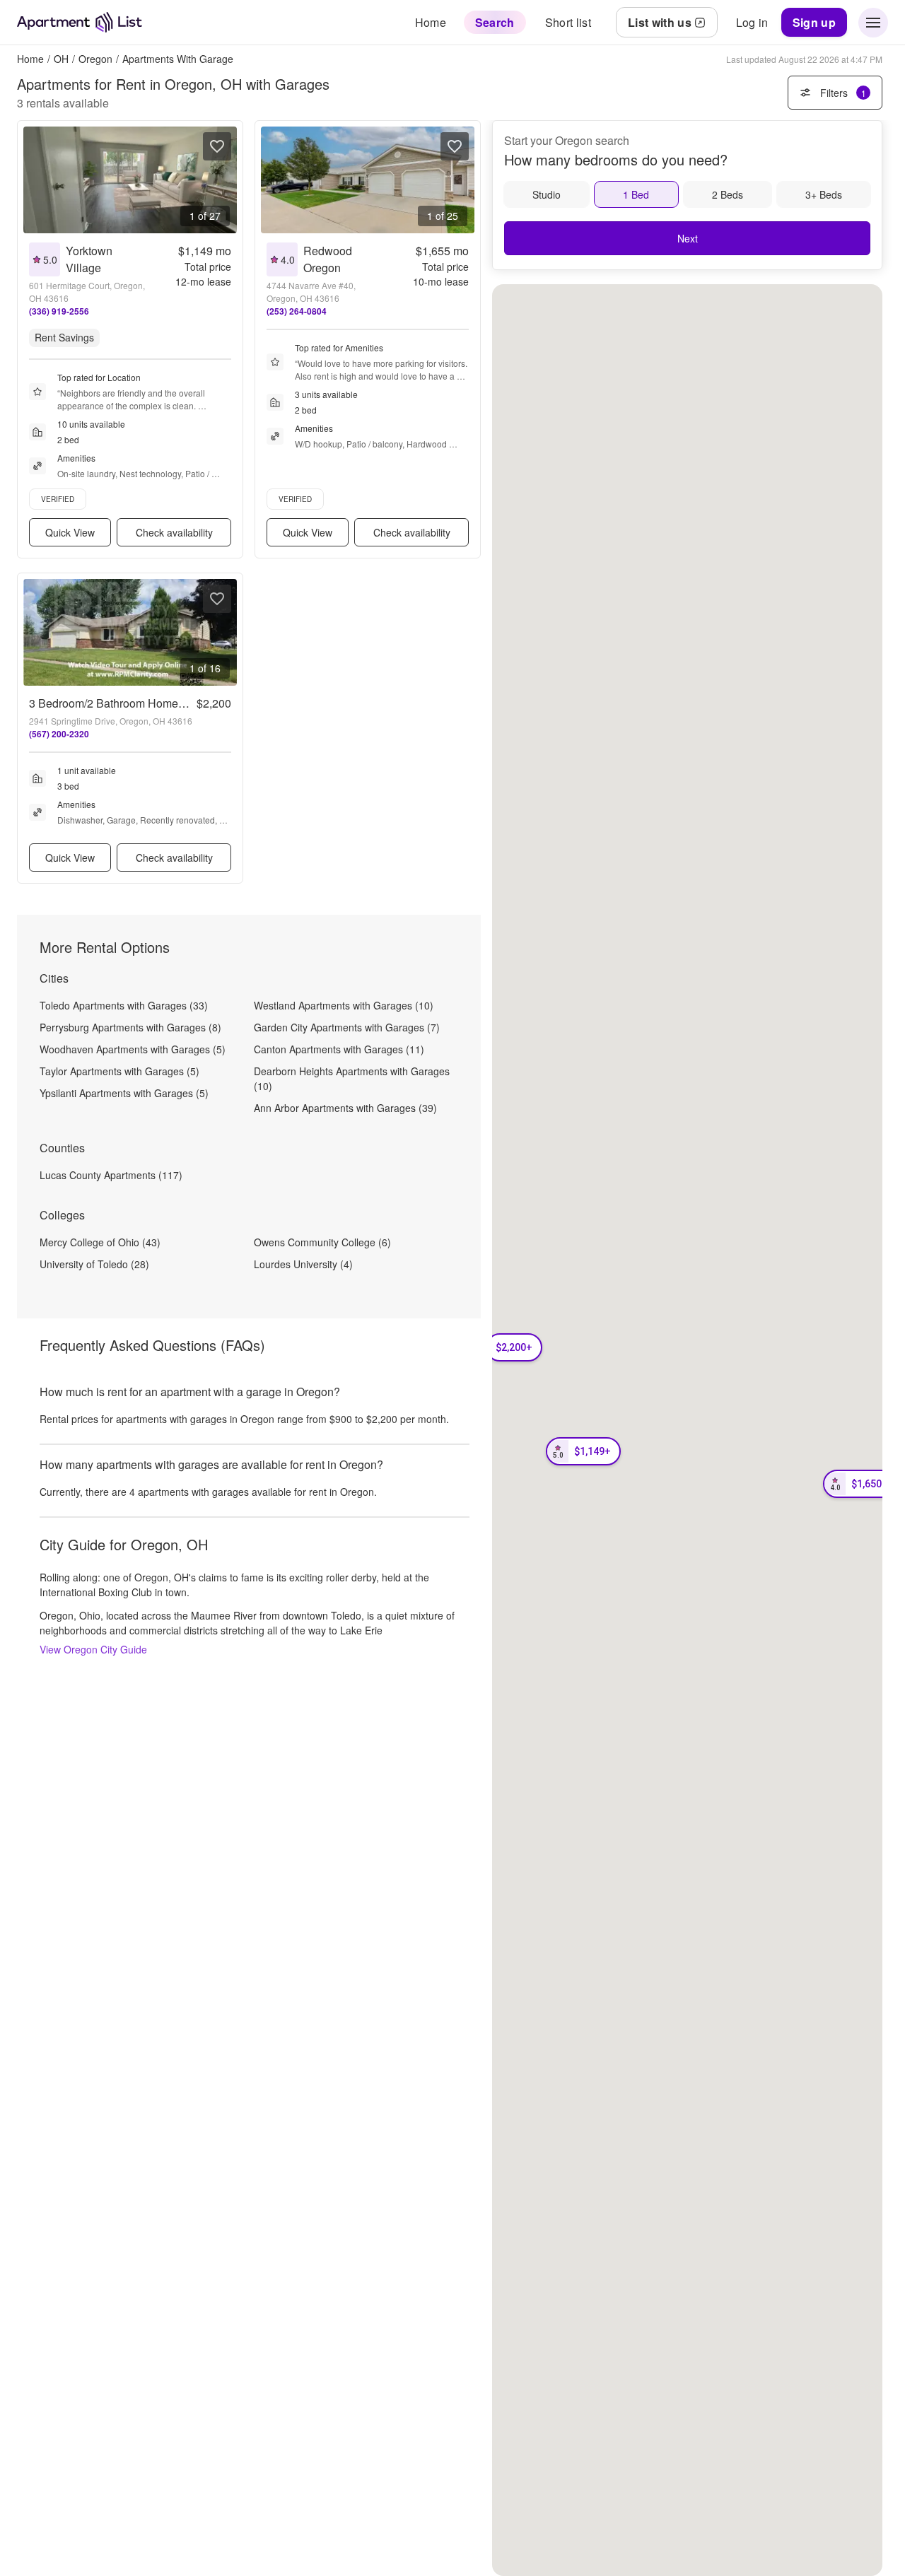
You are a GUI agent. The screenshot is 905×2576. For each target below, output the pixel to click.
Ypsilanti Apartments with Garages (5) (124, 1093)
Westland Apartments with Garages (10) (344, 1005)
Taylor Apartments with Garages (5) (119, 1071)
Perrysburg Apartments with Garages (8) (130, 1027)
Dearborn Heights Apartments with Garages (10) (352, 1078)
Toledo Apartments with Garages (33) (124, 1005)
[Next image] (226, 180)
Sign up (814, 22)
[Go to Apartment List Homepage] (80, 22)
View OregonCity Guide (93, 1649)
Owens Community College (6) (322, 1242)
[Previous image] (35, 180)
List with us (660, 22)
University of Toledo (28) (94, 1264)
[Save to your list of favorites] (217, 146)
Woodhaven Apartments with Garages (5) (133, 1049)
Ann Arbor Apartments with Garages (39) (345, 1108)
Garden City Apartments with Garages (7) (347, 1027)
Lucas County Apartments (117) (111, 1175)
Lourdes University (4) (303, 1264)
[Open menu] (873, 23)
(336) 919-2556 (59, 311)
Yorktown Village (89, 259)
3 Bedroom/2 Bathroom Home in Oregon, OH (141, 703)
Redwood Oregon (328, 259)
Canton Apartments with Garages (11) (339, 1049)
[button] (583, 1451)
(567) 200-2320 (59, 734)
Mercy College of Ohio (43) (100, 1242)
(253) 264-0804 (297, 311)
